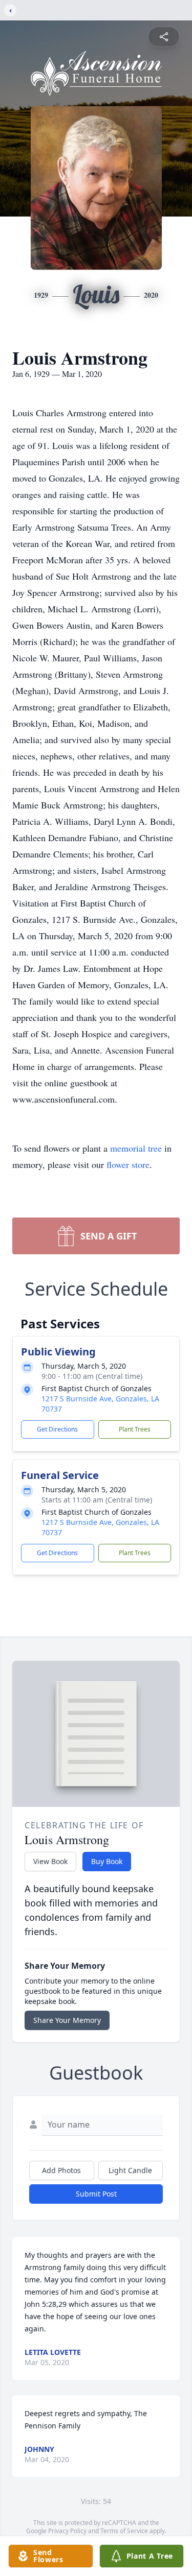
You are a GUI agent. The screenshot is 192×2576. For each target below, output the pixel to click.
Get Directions (57, 1429)
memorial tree (136, 1148)
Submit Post (96, 2194)
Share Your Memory (67, 2020)
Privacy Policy (67, 2531)
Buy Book (107, 1861)
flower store (128, 1164)
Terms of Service (124, 2531)
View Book (50, 1861)
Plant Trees (135, 1429)
